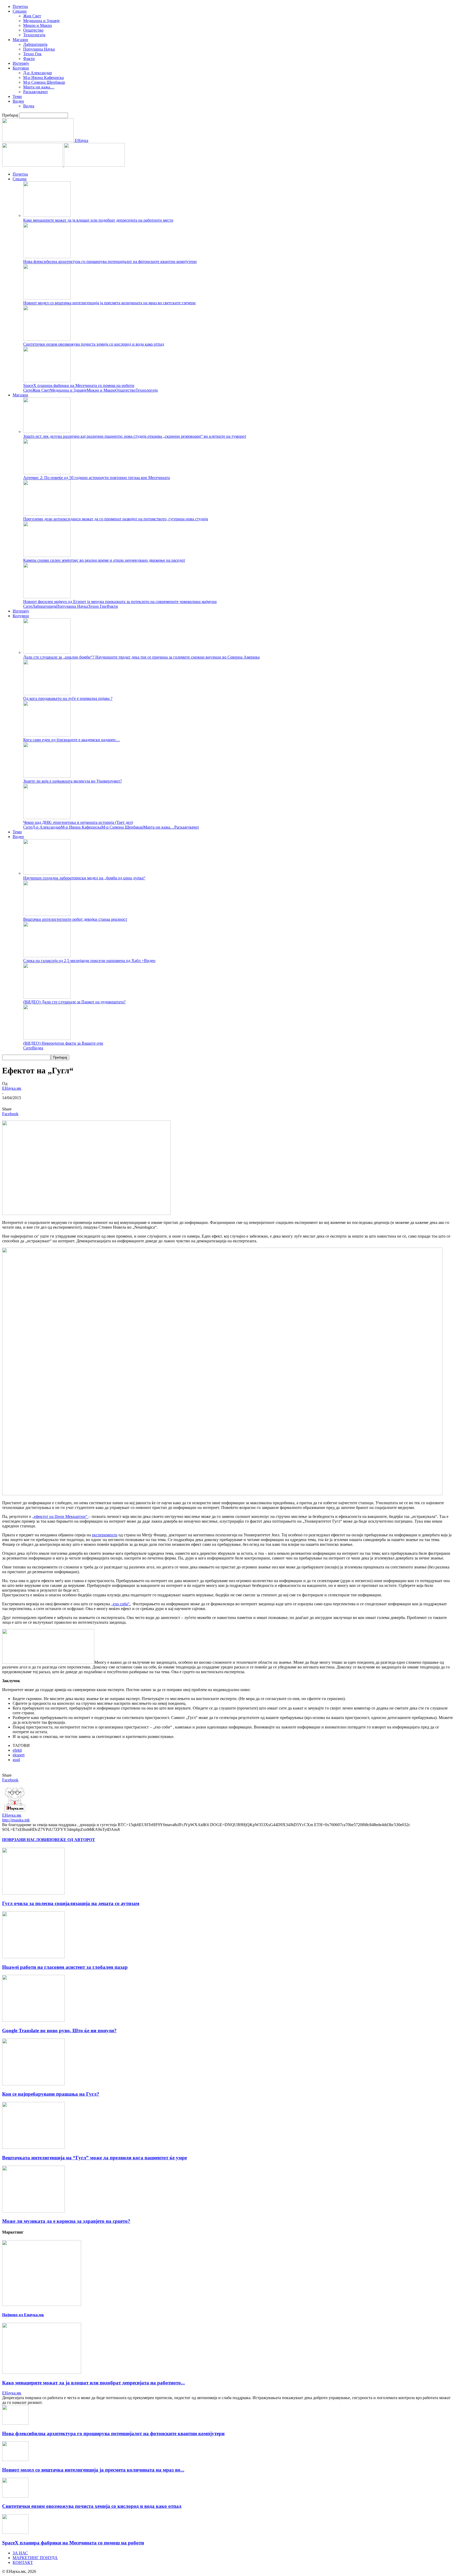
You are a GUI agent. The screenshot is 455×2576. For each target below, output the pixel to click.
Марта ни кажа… (39, 87)
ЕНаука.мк (12, 1088)
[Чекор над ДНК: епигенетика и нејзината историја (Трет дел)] (47, 818)
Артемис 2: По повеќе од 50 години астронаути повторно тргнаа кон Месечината (97, 478)
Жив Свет (32, 16)
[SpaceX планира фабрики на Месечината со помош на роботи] (47, 381)
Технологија (34, 35)
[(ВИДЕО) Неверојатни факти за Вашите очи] (47, 1038)
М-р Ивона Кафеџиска (43, 78)
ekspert (19, 1755)
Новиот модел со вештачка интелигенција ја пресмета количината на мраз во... (93, 2470)
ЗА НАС (20, 2553)
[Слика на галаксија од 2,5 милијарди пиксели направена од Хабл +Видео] (47, 956)
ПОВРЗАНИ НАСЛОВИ (25, 1840)
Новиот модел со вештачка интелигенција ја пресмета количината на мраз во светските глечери (109, 303)
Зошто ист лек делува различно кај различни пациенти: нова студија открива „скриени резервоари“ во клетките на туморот (135, 436)
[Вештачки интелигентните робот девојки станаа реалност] (47, 915)
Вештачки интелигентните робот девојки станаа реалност (75, 919)
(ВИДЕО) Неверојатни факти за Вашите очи (63, 1043)
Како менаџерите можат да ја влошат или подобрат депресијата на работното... (93, 2383)
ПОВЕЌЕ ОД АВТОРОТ (72, 1840)
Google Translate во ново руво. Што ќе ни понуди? (59, 2031)
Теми (17, 96)
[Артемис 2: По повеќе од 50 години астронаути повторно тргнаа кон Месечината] (47, 473)
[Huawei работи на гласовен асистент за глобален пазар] (33, 1957)
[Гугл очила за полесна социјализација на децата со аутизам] (33, 1893)
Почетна (20, 6)
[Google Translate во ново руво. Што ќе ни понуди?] (33, 2020)
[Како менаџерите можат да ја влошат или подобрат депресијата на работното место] (47, 215)
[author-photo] (15, 1810)
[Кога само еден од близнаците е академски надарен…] (47, 735)
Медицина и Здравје (41, 21)
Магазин (20, 40)
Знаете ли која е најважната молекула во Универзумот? (73, 781)
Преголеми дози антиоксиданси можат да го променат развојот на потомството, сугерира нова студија (116, 519)
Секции (20, 11)
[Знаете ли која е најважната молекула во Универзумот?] (47, 776)
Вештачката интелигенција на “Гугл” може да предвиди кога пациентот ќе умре (95, 2158)
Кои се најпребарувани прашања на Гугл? (51, 2094)
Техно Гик (32, 54)
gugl (16, 1760)
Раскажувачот (36, 92)
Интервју (21, 63)
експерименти (105, 1535)
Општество (33, 30)
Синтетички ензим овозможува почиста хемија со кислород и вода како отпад (94, 344)
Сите (28, 390)
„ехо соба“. (121, 1604)
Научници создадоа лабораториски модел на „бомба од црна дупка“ (84, 878)
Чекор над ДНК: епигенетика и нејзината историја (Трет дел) (78, 822)
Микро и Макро (38, 25)
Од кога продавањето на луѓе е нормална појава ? (68, 698)
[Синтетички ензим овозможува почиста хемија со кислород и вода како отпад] (47, 339)
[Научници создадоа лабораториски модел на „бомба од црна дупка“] (47, 873)
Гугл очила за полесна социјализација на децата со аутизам (71, 1903)
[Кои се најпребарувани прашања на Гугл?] (33, 2084)
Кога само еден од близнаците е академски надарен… (71, 740)
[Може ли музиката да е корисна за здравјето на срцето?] (33, 2211)
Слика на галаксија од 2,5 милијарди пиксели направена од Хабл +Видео (89, 961)
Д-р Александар (38, 73)
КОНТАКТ (23, 2562)
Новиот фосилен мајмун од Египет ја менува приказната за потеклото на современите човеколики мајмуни (120, 602)
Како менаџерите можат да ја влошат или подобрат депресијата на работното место (98, 220)
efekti (17, 1750)
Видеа (29, 106)
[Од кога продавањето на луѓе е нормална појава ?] (47, 694)
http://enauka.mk (16, 1820)
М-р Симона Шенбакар (44, 82)
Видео (18, 101)
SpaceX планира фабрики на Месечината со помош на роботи (79, 385)
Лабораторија (35, 44)
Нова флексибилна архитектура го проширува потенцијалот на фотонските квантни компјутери (110, 261)
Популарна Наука (39, 49)
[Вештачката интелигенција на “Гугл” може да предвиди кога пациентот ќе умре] (33, 2147)
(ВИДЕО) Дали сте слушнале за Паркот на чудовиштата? (74, 1002)
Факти (29, 59)
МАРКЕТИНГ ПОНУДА (35, 2558)
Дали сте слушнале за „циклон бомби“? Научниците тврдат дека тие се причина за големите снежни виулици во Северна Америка (141, 657)
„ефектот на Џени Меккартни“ (60, 1516)
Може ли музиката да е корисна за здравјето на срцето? (66, 2221)
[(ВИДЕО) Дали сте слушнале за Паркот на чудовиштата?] (47, 997)
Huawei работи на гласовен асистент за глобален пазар (65, 1967)
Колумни (21, 68)
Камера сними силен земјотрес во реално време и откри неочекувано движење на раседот (104, 560)
